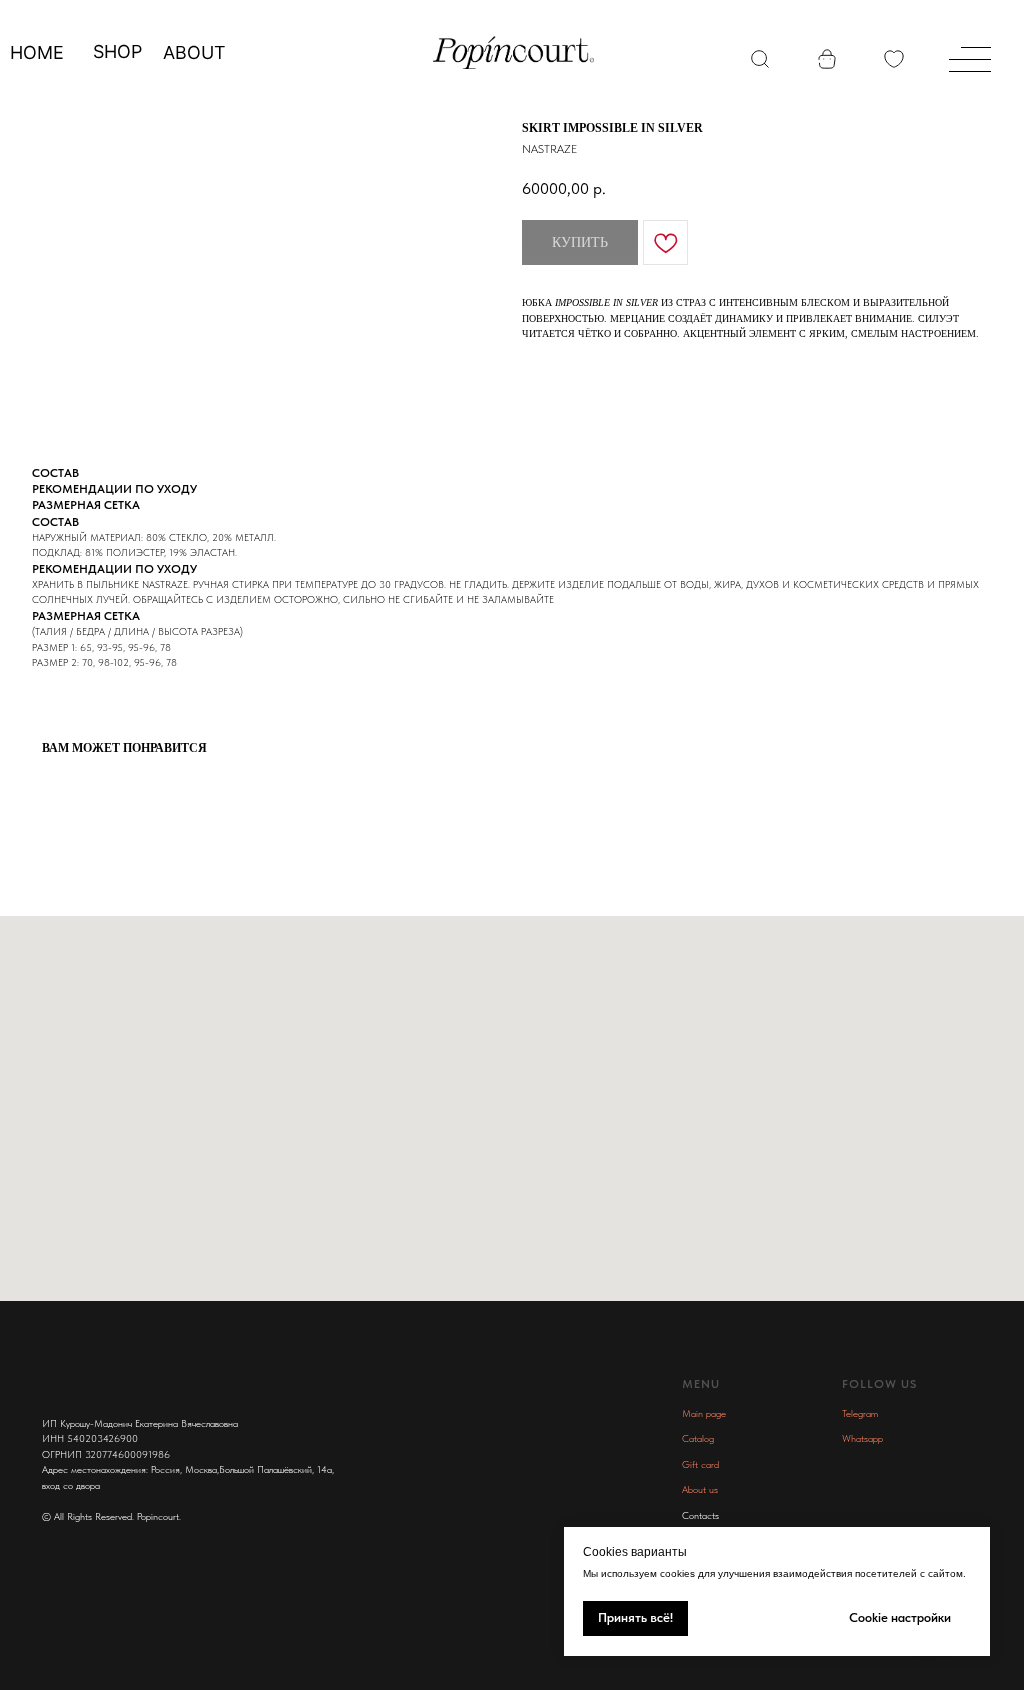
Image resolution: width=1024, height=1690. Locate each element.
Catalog (698, 1438)
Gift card (700, 1464)
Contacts (700, 1515)
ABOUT (194, 52)
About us (700, 1489)
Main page (704, 1413)
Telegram (860, 1413)
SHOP (117, 51)
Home (37, 52)
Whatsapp (862, 1438)
